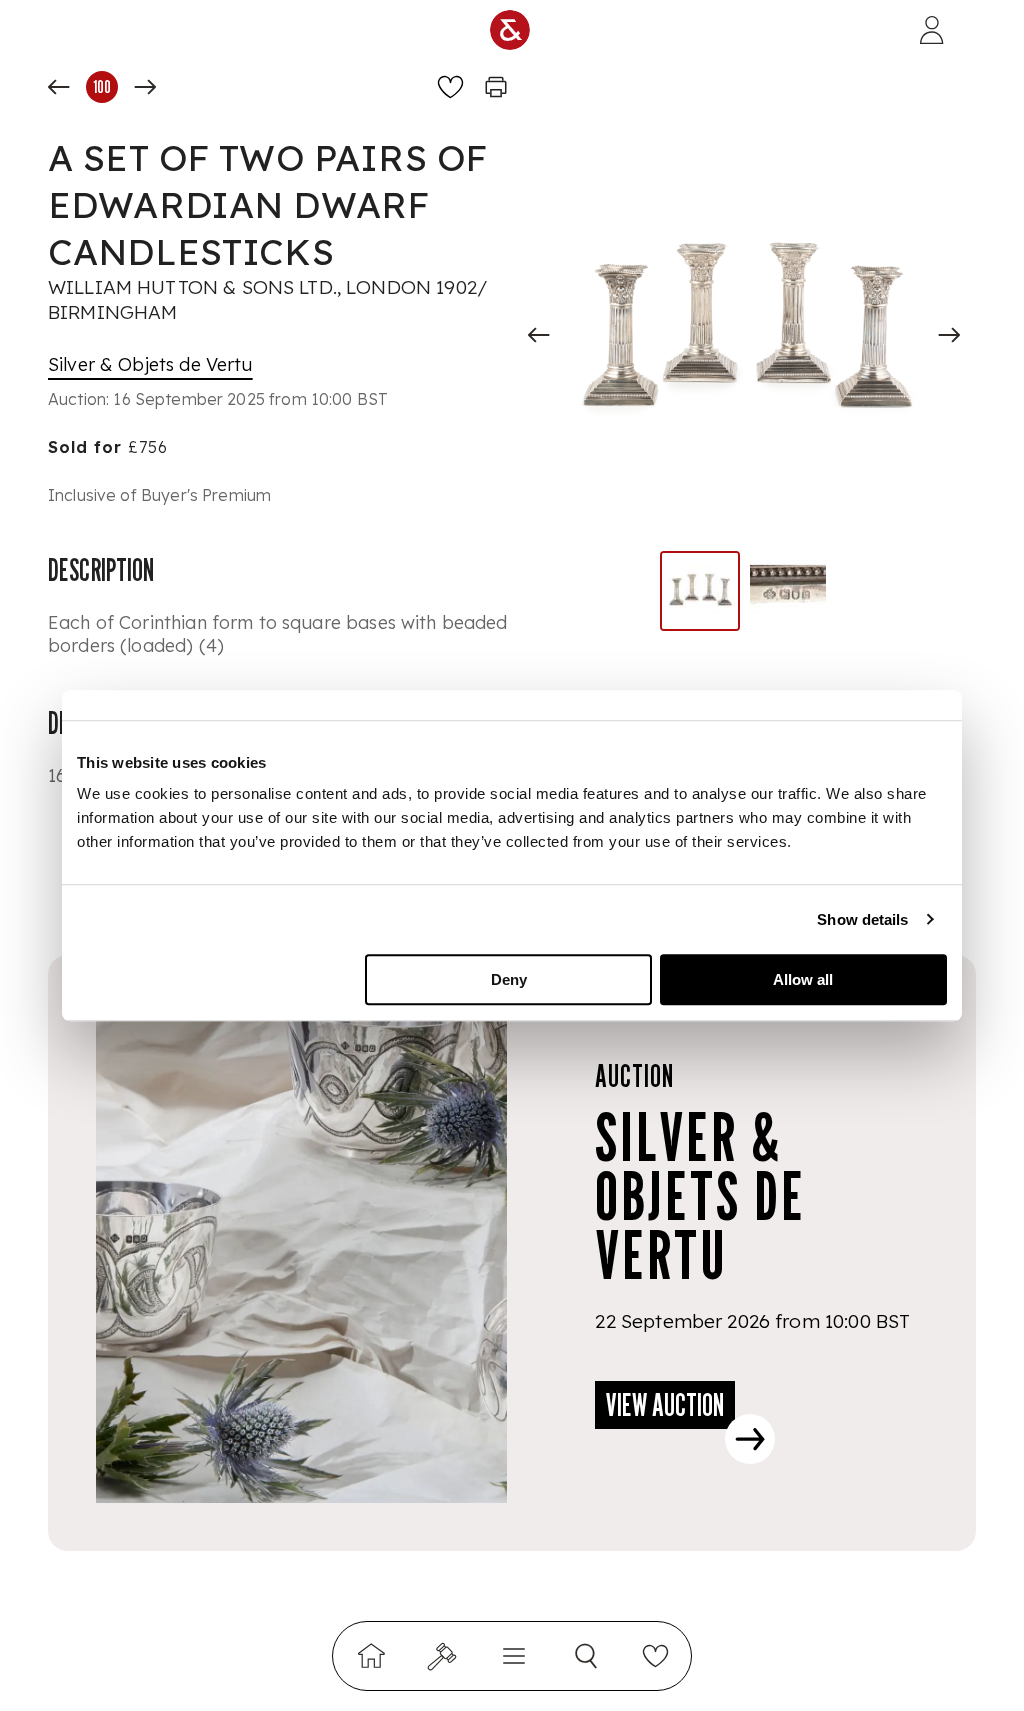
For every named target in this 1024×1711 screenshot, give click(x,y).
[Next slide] (949, 335)
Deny (509, 979)
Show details (862, 919)
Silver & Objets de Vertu (150, 364)
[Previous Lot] (59, 87)
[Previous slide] (539, 335)
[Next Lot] (145, 87)
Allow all (803, 979)
